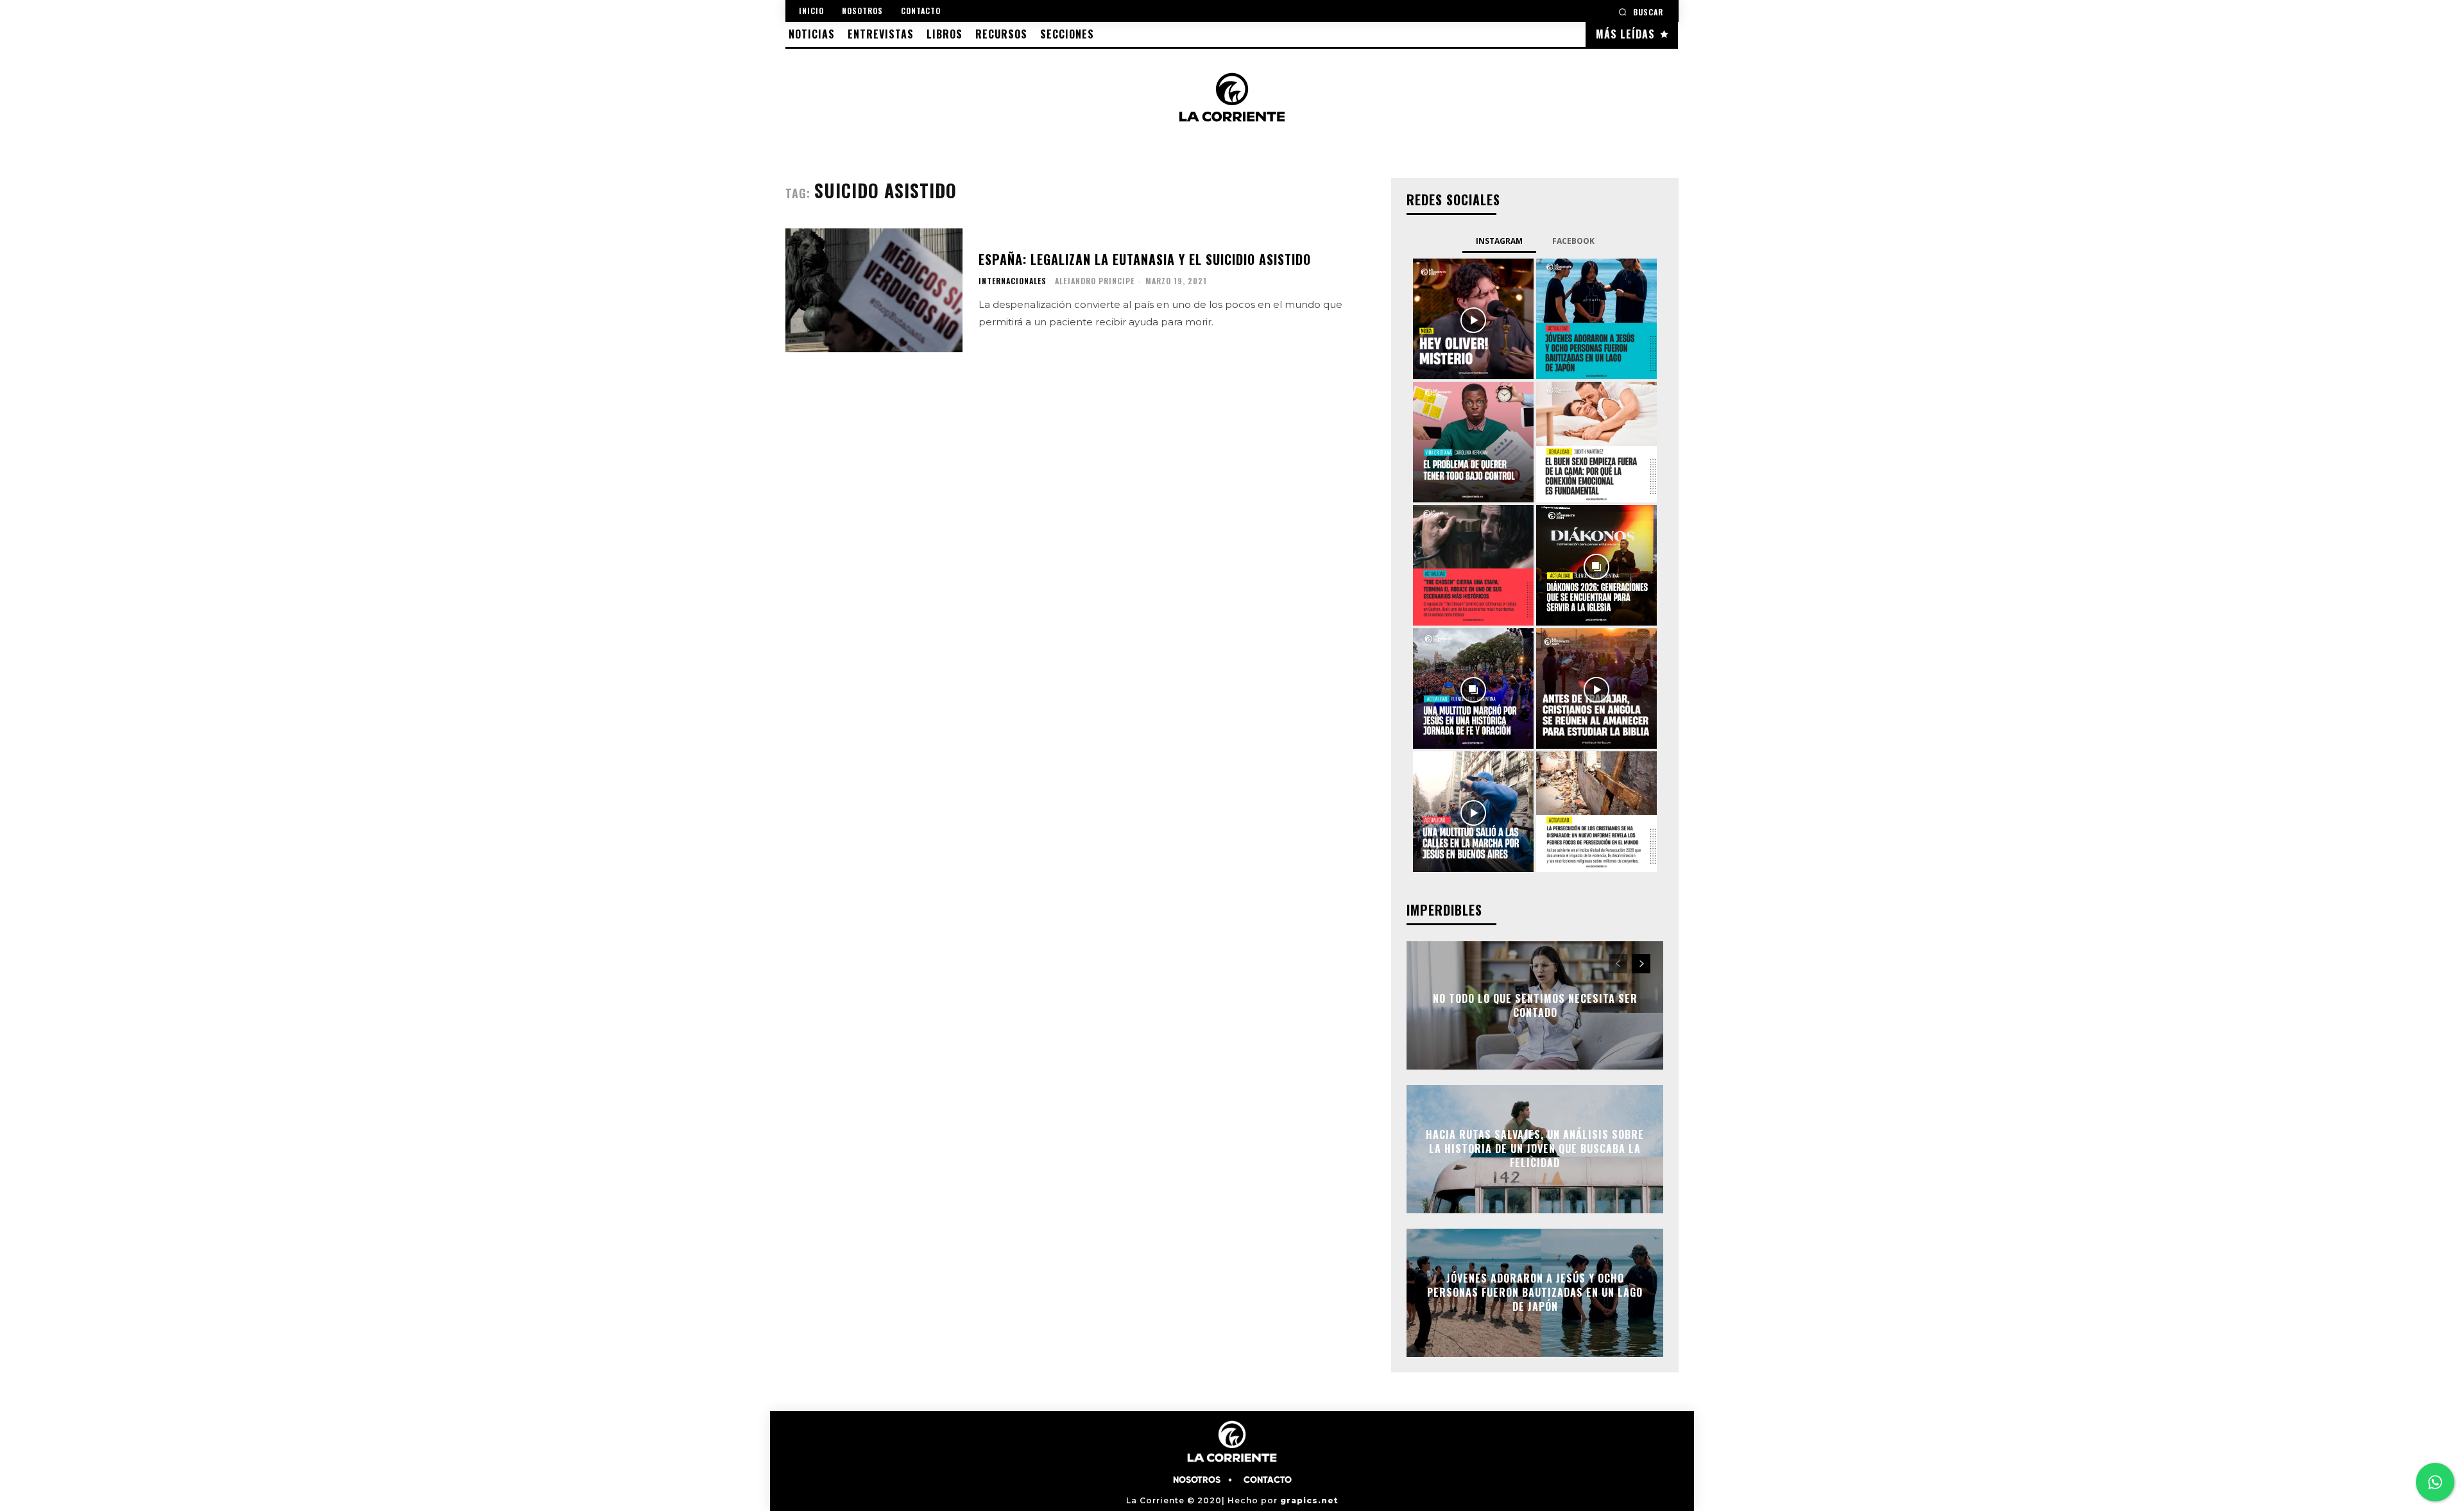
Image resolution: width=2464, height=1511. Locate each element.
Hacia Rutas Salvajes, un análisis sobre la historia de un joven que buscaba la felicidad (1535, 1149)
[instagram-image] (1473, 319)
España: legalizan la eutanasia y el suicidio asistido (1145, 259)
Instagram (1499, 241)
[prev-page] (1618, 964)
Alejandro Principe (1095, 281)
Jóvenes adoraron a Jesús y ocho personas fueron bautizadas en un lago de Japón (1535, 1293)
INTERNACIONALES (1013, 281)
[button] (1641, 12)
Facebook (1573, 241)
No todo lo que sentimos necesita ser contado (1535, 1005)
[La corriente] (1232, 97)
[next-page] (1641, 964)
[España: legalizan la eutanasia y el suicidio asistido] (874, 290)
